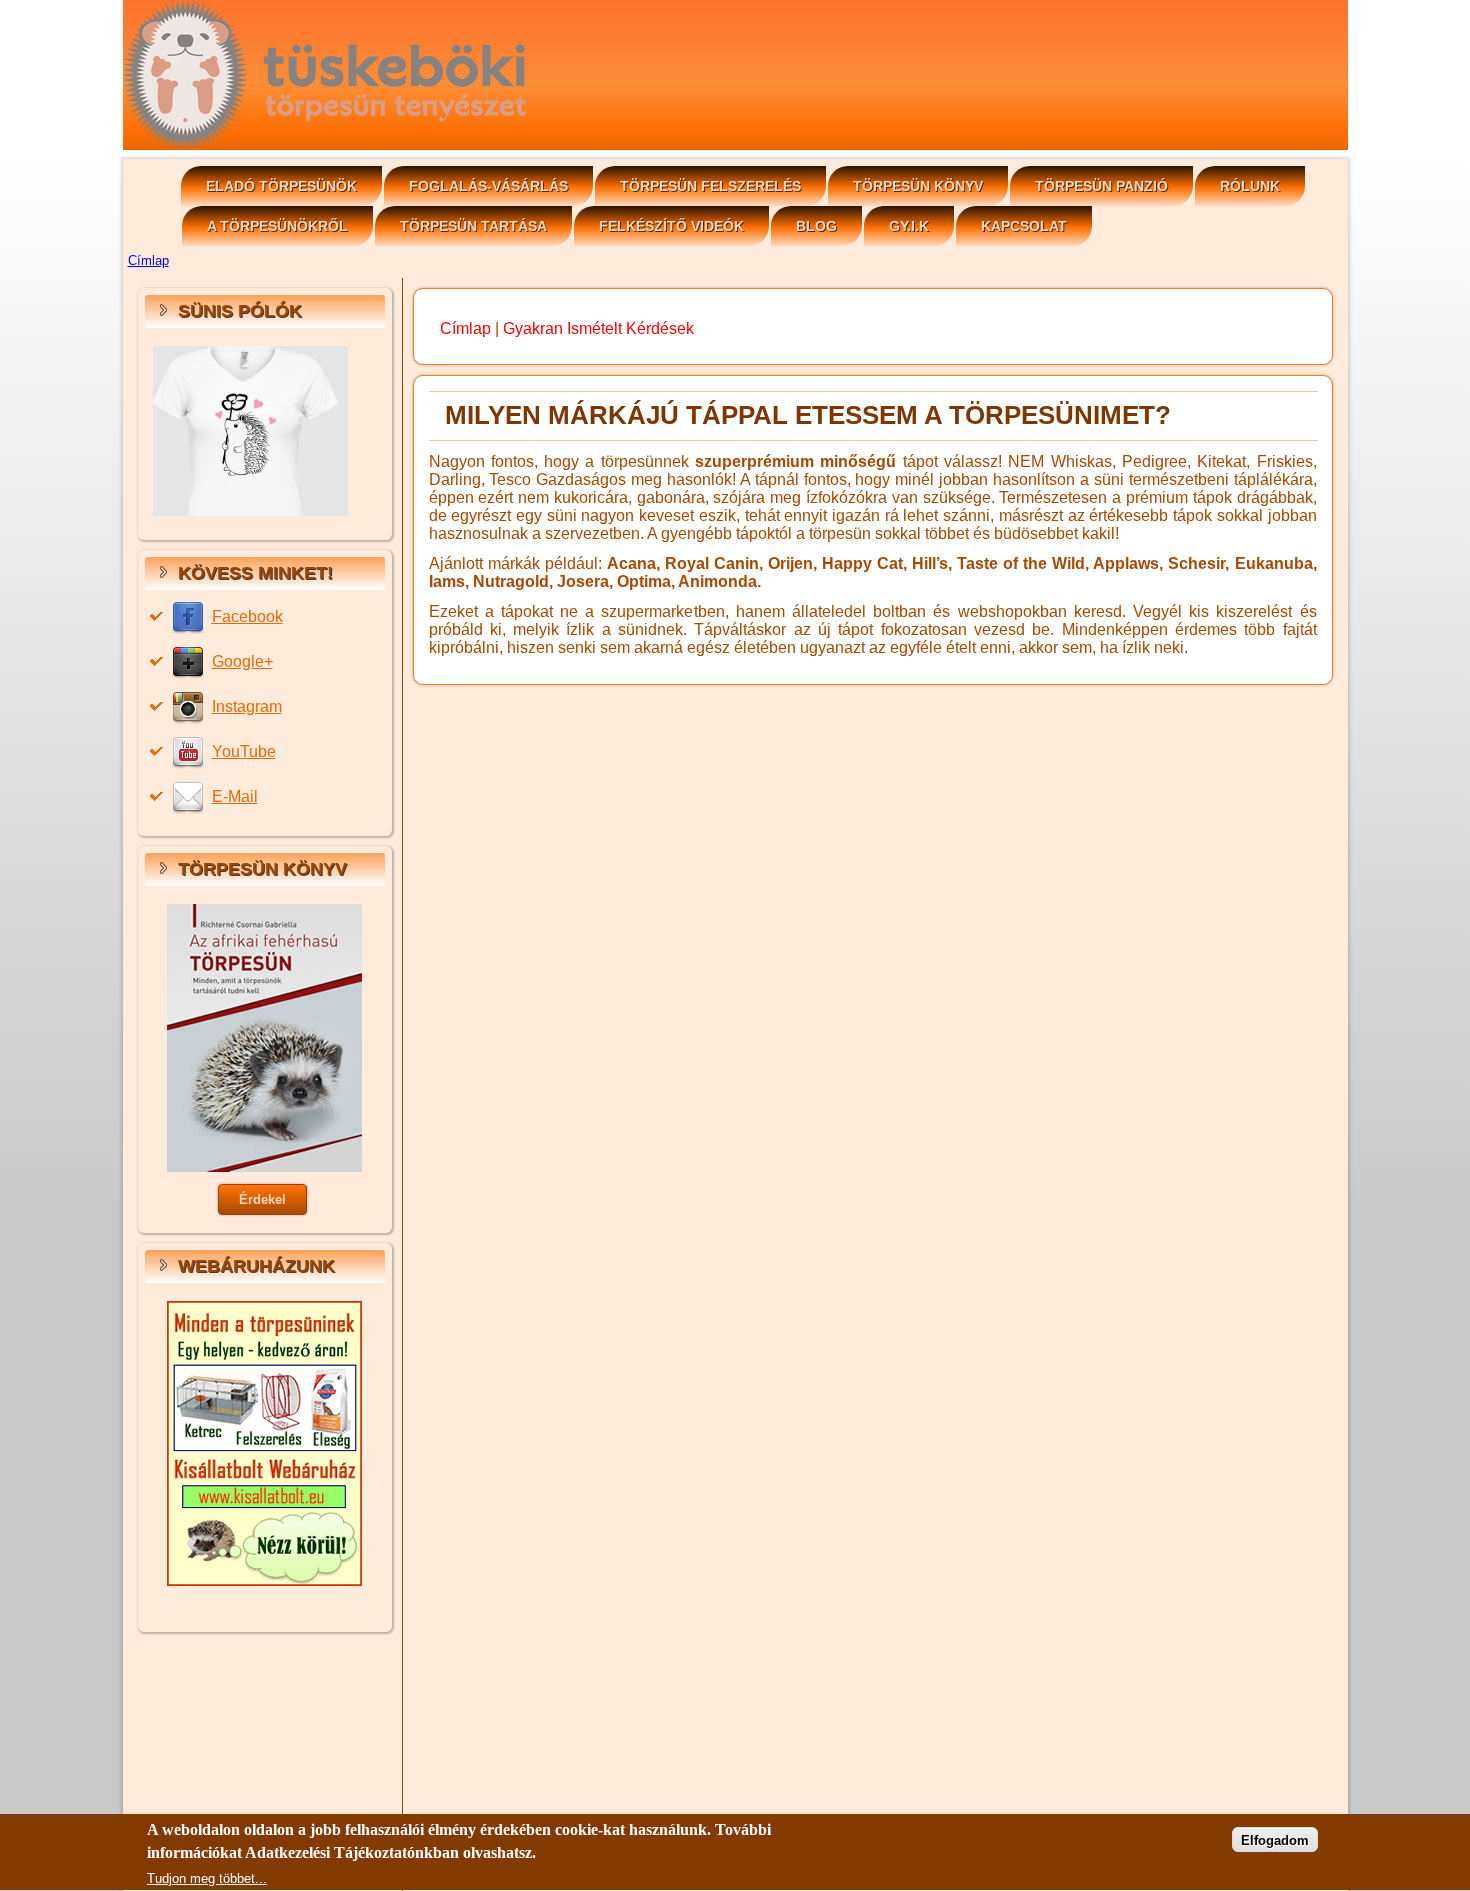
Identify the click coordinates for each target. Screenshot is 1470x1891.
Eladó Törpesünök (281, 186)
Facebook (247, 616)
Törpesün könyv (918, 186)
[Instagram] (190, 706)
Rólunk (1250, 186)
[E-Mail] (190, 796)
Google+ (242, 661)
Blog (816, 226)
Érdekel (262, 1199)
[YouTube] (190, 751)
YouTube (244, 751)
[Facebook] (190, 616)
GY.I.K (909, 226)
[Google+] (190, 661)
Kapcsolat (1024, 226)
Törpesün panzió (1101, 186)
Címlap (148, 260)
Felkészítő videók (671, 226)
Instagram (247, 706)
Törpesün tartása (473, 226)
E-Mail (235, 796)
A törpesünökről (277, 226)
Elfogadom (1275, 1840)
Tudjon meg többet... (207, 1878)
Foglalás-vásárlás (488, 186)
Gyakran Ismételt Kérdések (598, 328)
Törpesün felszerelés (710, 186)
